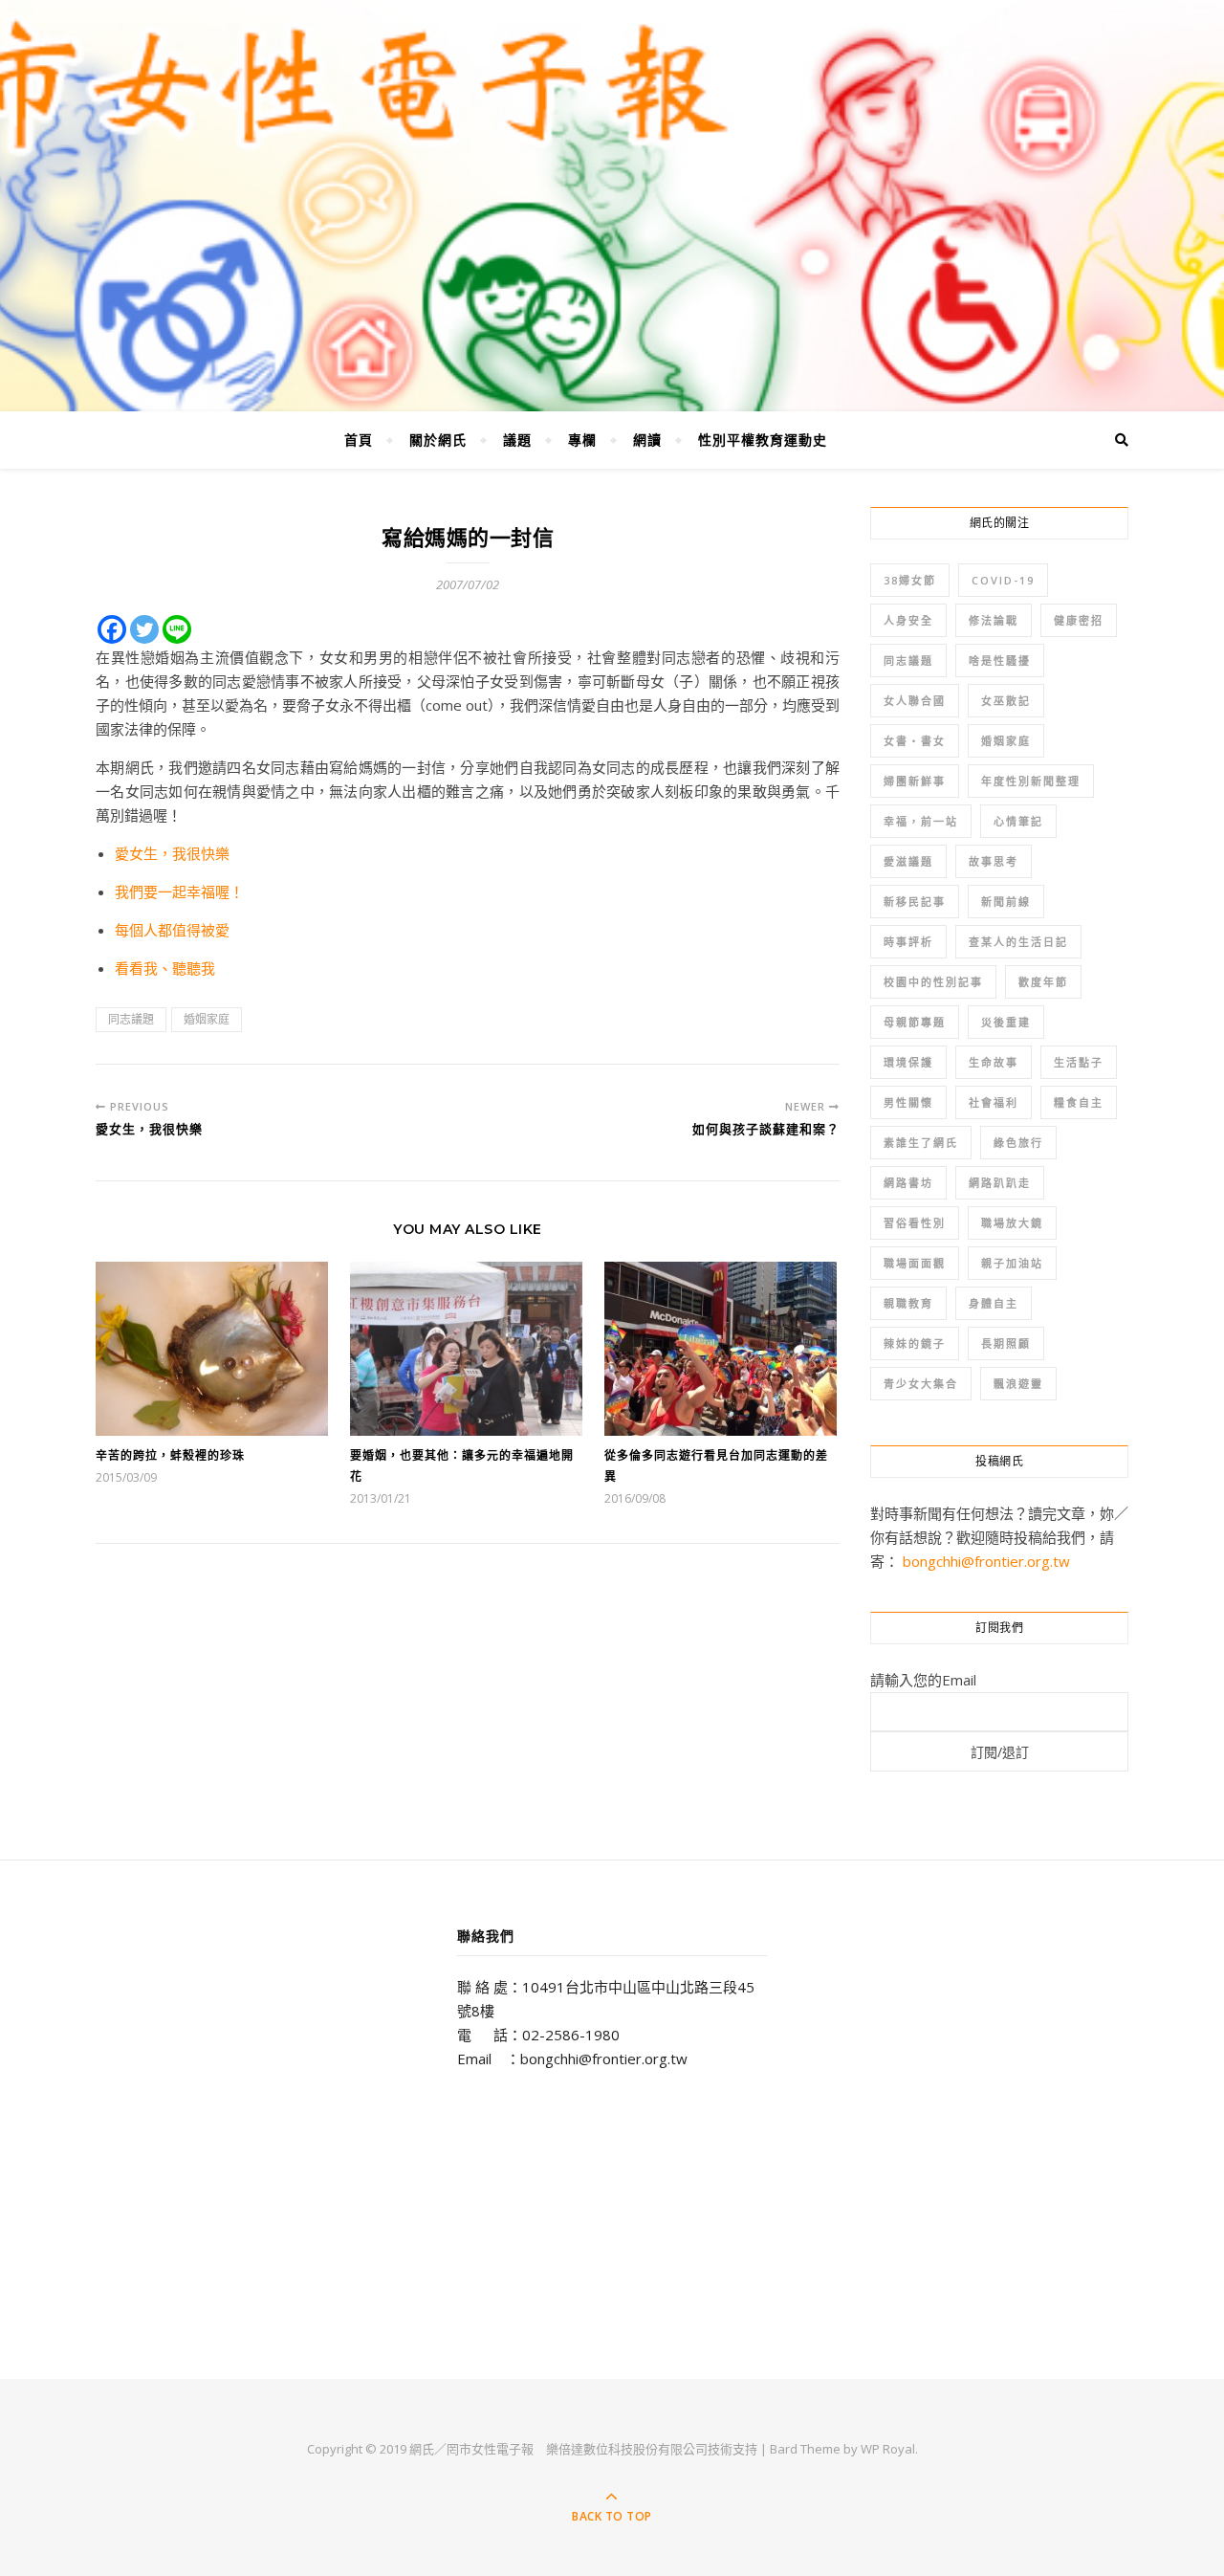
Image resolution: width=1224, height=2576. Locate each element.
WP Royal (888, 2449)
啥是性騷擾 (1000, 661)
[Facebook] (112, 629)
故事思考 (994, 861)
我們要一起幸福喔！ (179, 892)
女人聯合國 (915, 701)
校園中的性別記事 (933, 982)
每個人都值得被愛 (172, 930)
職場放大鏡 (1012, 1223)
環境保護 (908, 1062)
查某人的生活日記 (1018, 942)
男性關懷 (908, 1102)
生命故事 (994, 1062)
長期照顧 (1006, 1343)
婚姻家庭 (207, 1019)
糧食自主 (1079, 1102)
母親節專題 (915, 1022)
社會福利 (994, 1102)
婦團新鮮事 (915, 781)
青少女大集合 (921, 1384)
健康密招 (1079, 620)
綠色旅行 (1018, 1143)
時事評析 (908, 942)
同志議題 (131, 1019)
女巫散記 (1006, 701)
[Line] (177, 629)
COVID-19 (1003, 580)
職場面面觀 (915, 1263)
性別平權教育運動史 (763, 440)
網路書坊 (908, 1183)
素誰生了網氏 (921, 1143)
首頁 (359, 440)
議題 (517, 440)
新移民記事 (915, 902)
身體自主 (994, 1303)
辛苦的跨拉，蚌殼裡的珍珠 (170, 1455)
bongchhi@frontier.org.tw (986, 1561)
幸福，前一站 (921, 821)
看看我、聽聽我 (165, 968)
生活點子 (1079, 1062)
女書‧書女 (915, 741)
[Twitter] (144, 629)
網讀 (647, 440)
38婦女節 (910, 580)
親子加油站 (1012, 1263)
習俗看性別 (915, 1223)
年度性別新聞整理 (1031, 781)
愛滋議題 (908, 861)
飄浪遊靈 (1018, 1384)
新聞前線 (1006, 902)
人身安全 (908, 620)
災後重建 (1006, 1022)
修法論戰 (994, 620)
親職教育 (908, 1303)
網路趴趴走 (1000, 1183)
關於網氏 (438, 440)
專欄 (582, 440)
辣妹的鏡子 (915, 1343)
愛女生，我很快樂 (172, 853)
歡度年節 (1043, 982)
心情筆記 (1018, 821)
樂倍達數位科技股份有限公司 (627, 2449)
